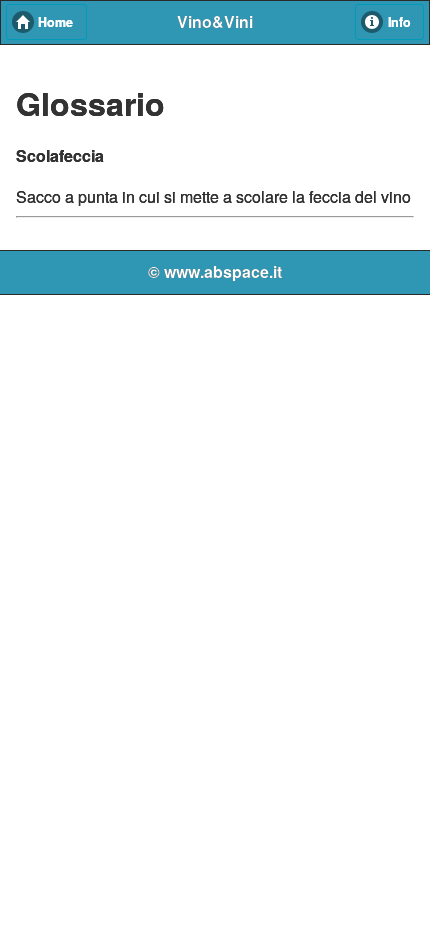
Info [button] (399, 22)
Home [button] (55, 22)
